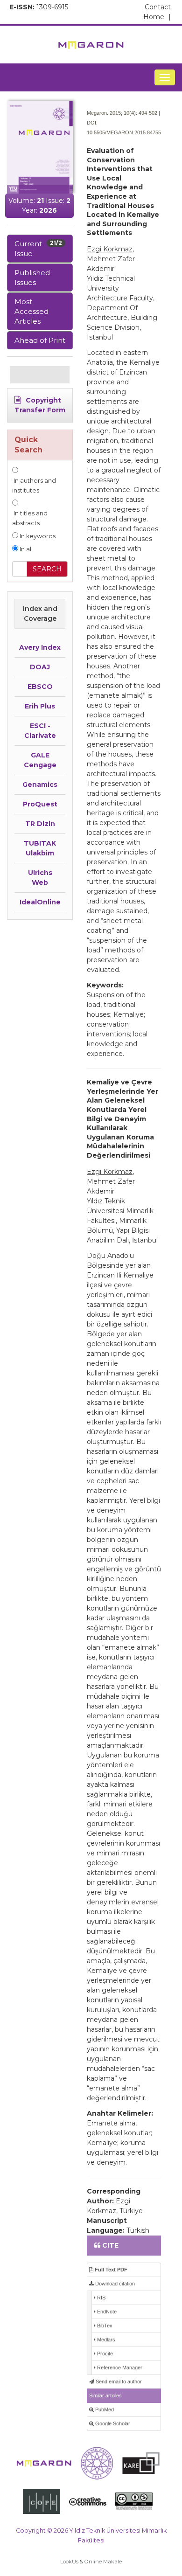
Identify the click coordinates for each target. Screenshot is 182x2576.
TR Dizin (40, 824)
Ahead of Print (40, 340)
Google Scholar (112, 2423)
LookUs (69, 2562)
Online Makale (103, 2562)
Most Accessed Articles (31, 311)
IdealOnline (40, 902)
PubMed (104, 2409)
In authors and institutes (34, 486)
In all (25, 549)
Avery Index (40, 647)
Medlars (105, 2340)
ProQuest (40, 804)
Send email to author (118, 2382)
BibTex (104, 2326)
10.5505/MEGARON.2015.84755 (124, 132)
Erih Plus (40, 706)
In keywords (37, 536)
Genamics (40, 785)
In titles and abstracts (30, 518)
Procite (104, 2354)
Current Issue (38, 249)
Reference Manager (119, 2368)
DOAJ (40, 667)
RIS (101, 2298)
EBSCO (40, 687)
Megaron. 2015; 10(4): (112, 113)
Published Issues (32, 278)
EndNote (106, 2312)
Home (157, 17)
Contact (158, 7)
